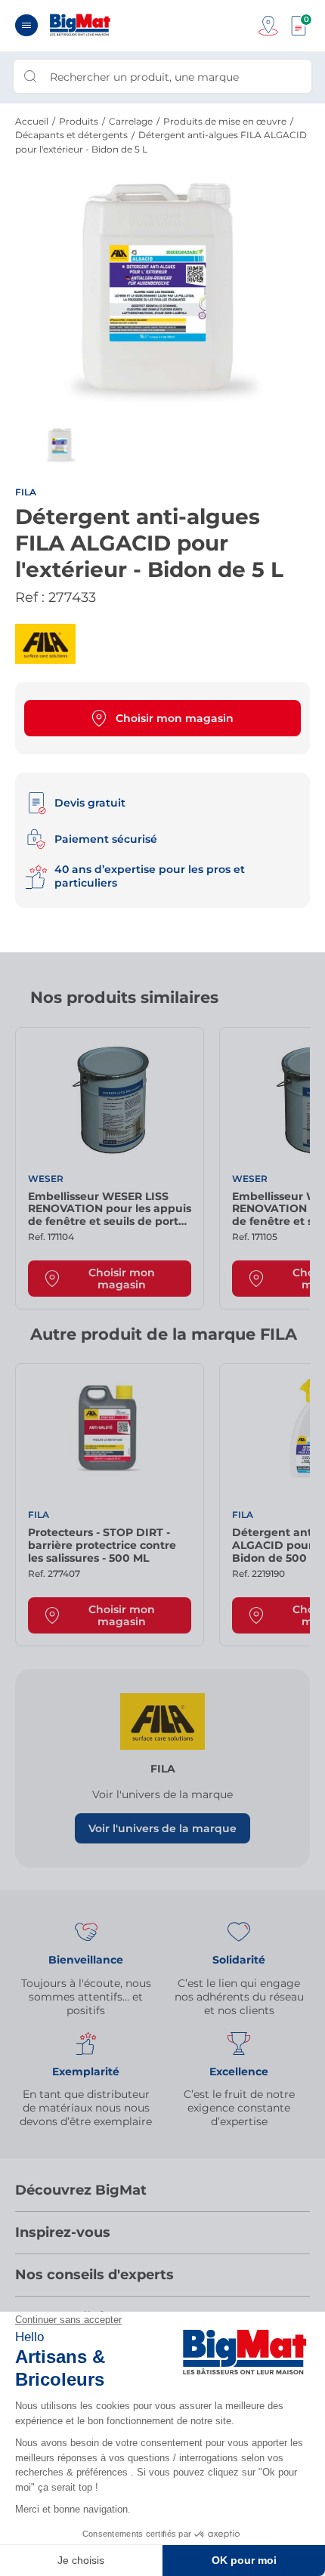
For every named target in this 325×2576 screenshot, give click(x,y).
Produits (79, 121)
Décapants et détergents (71, 135)
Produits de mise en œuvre (225, 121)
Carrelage (131, 121)
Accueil (32, 121)
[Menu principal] (26, 25)
